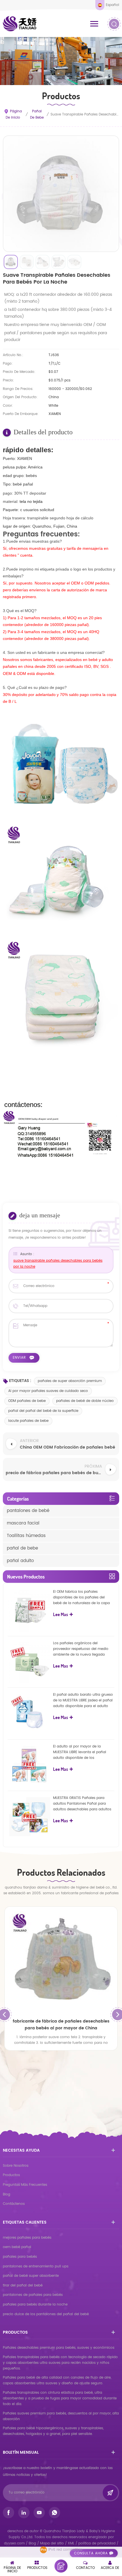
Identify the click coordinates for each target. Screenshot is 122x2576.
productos (11, 2175)
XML (71, 2543)
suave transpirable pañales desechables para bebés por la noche (58, 1264)
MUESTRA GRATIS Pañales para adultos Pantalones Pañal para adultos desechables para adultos (82, 1804)
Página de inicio (14, 114)
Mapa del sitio (52, 2543)
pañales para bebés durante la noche (35, 2305)
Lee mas (61, 1614)
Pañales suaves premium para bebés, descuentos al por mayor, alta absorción (61, 2416)
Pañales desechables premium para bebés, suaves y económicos (59, 2348)
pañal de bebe (37, 114)
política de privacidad (97, 2543)
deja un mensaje (61, 2566)
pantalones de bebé (28, 1511)
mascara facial (23, 1523)
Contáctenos (14, 2204)
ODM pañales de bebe (27, 1401)
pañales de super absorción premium (70, 1381)
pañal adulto (20, 1561)
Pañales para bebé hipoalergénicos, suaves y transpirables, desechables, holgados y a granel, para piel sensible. (53, 2431)
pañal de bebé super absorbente (31, 2276)
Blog (7, 2194)
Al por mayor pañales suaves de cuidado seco (48, 1391)
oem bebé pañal (17, 2247)
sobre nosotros (16, 2166)
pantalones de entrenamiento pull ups (36, 2266)
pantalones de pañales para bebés (33, 2295)
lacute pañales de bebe (28, 1421)
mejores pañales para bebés (27, 2238)
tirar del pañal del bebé (23, 2285)
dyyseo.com (15, 2543)
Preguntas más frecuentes (25, 2185)
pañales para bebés (20, 2257)
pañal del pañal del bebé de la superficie (43, 1411)
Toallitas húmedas (26, 1536)
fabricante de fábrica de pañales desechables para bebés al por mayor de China (61, 2025)
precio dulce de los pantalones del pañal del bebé (46, 2314)
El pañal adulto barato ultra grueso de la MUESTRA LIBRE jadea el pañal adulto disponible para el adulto (83, 1700)
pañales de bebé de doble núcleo (85, 1401)
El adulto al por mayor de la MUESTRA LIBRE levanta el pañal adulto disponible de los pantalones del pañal (80, 1752)
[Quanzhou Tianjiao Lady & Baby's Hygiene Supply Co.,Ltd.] (20, 24)
